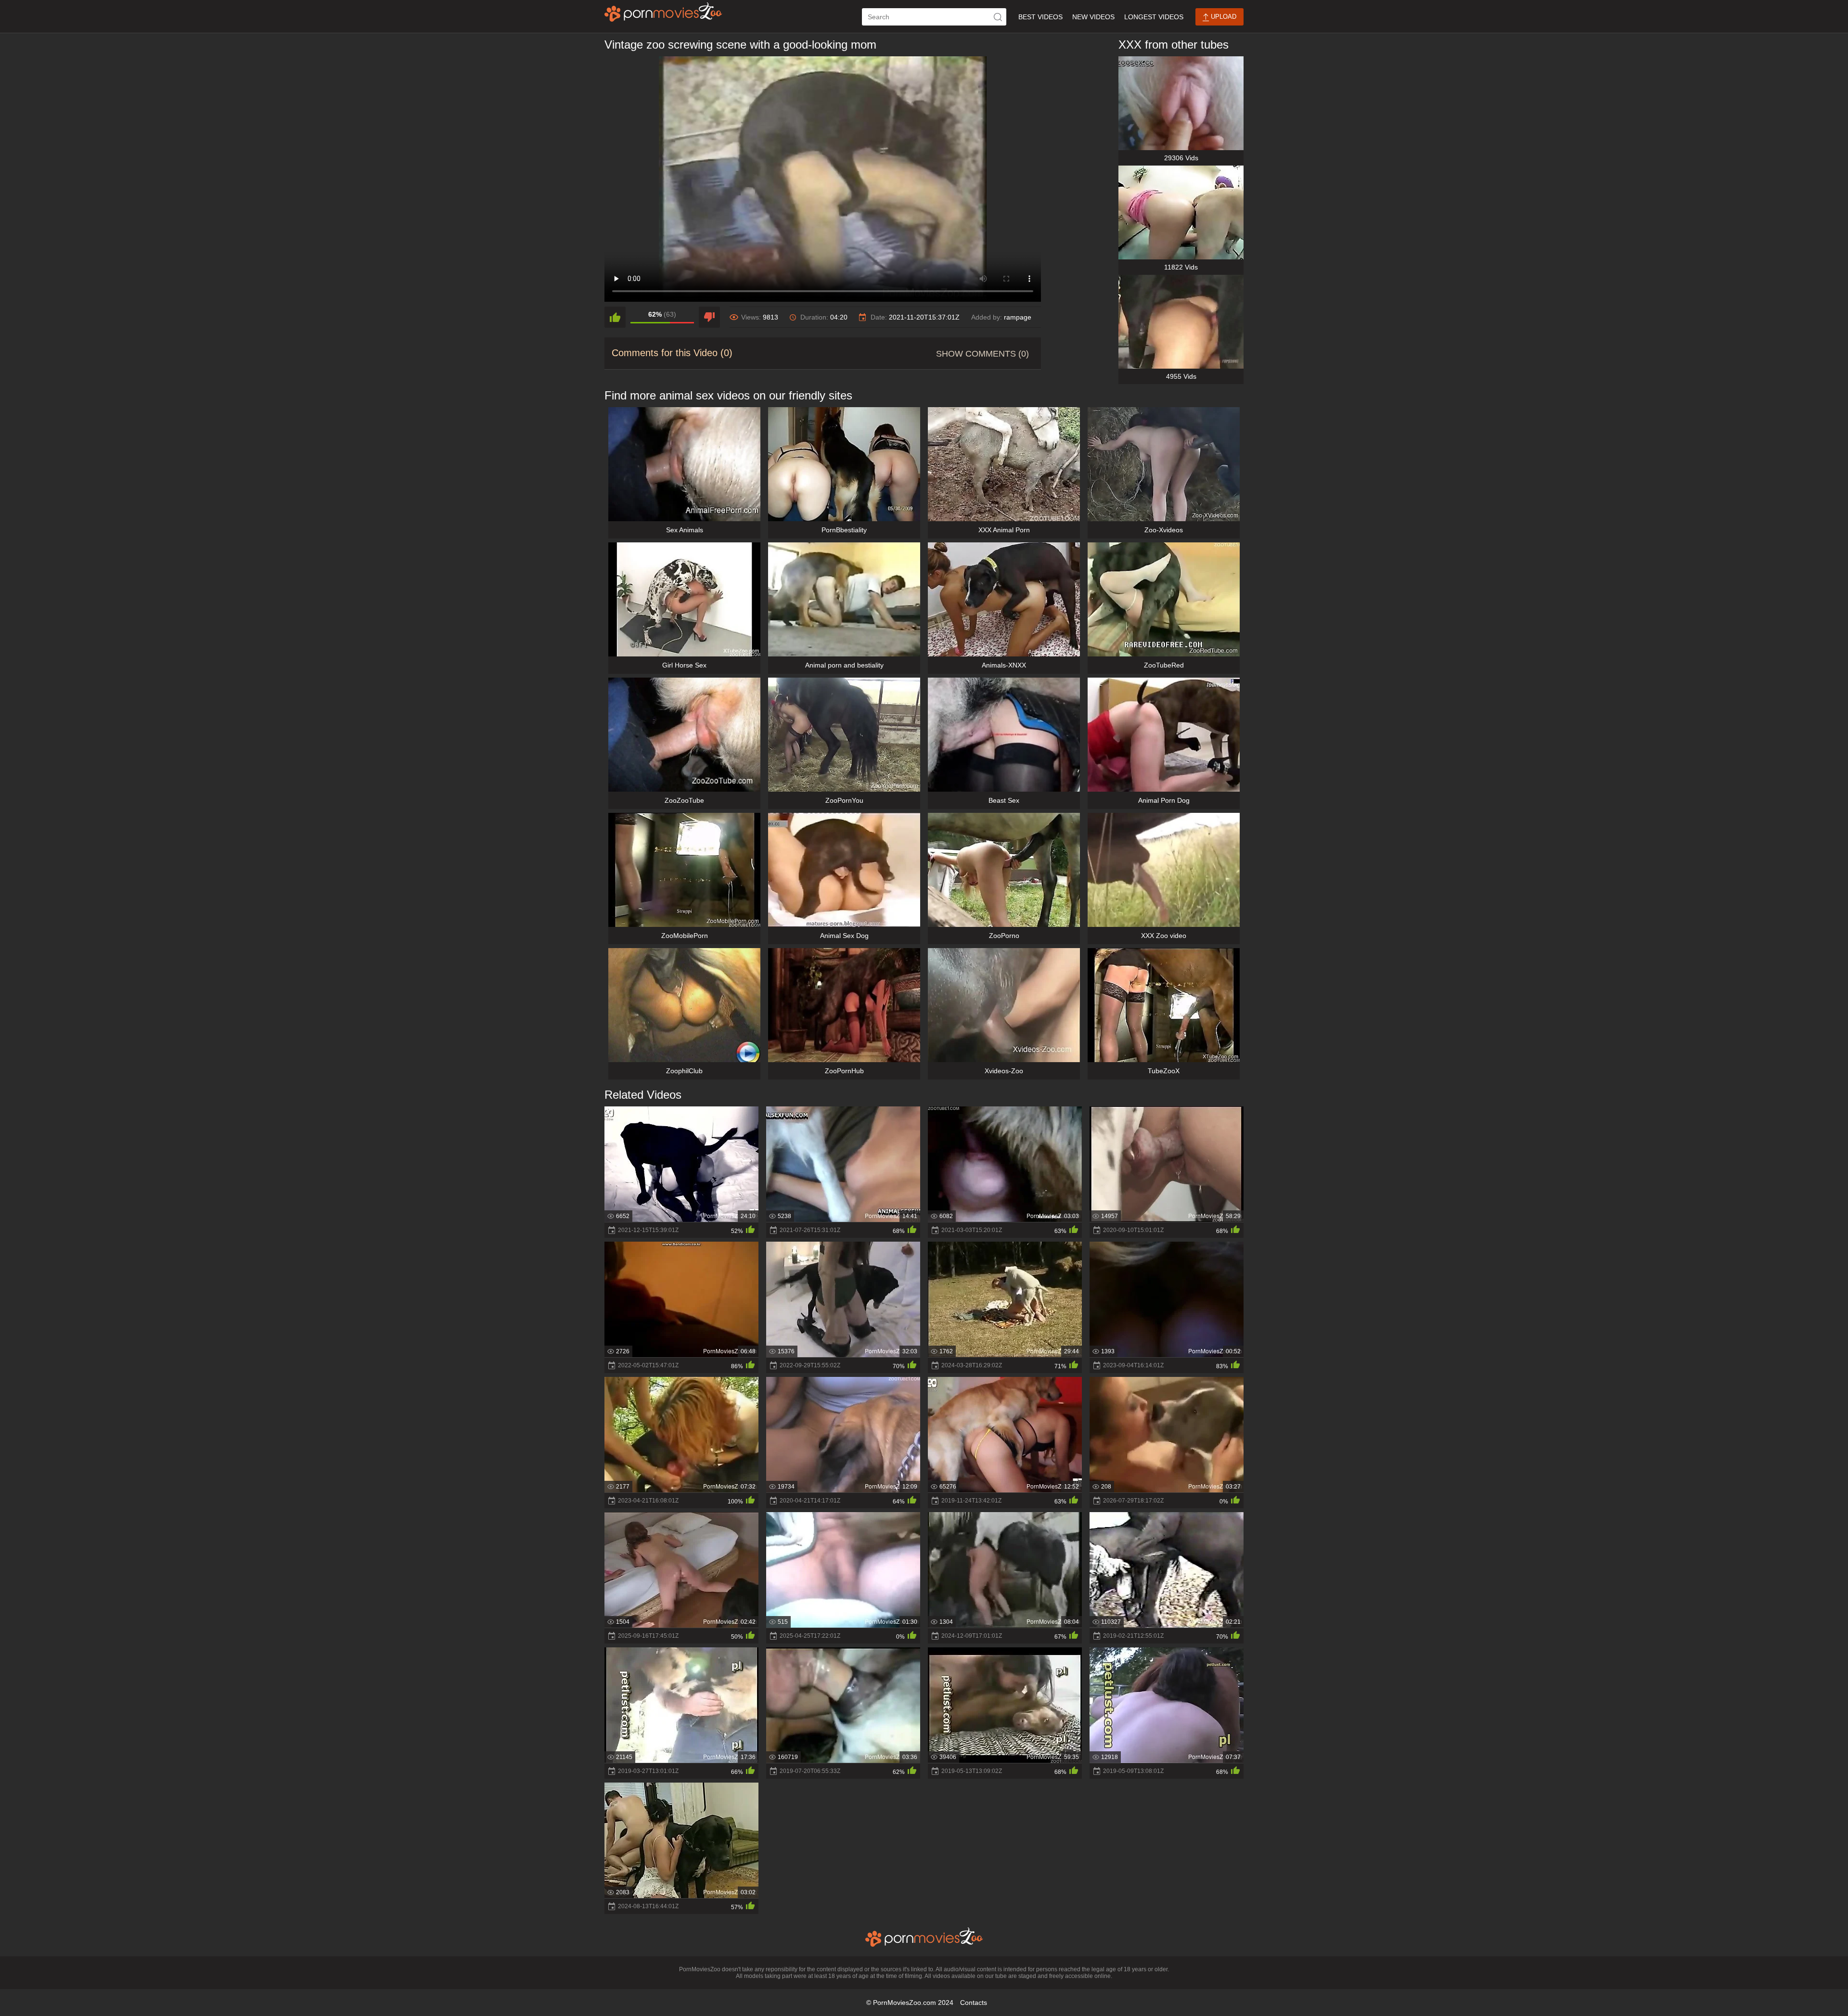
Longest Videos (1154, 17)
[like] (615, 317)
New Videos (1093, 17)
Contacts (974, 2003)
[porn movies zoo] (663, 12)
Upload (1223, 17)
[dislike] (709, 317)
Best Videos (1040, 17)
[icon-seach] (998, 17)
